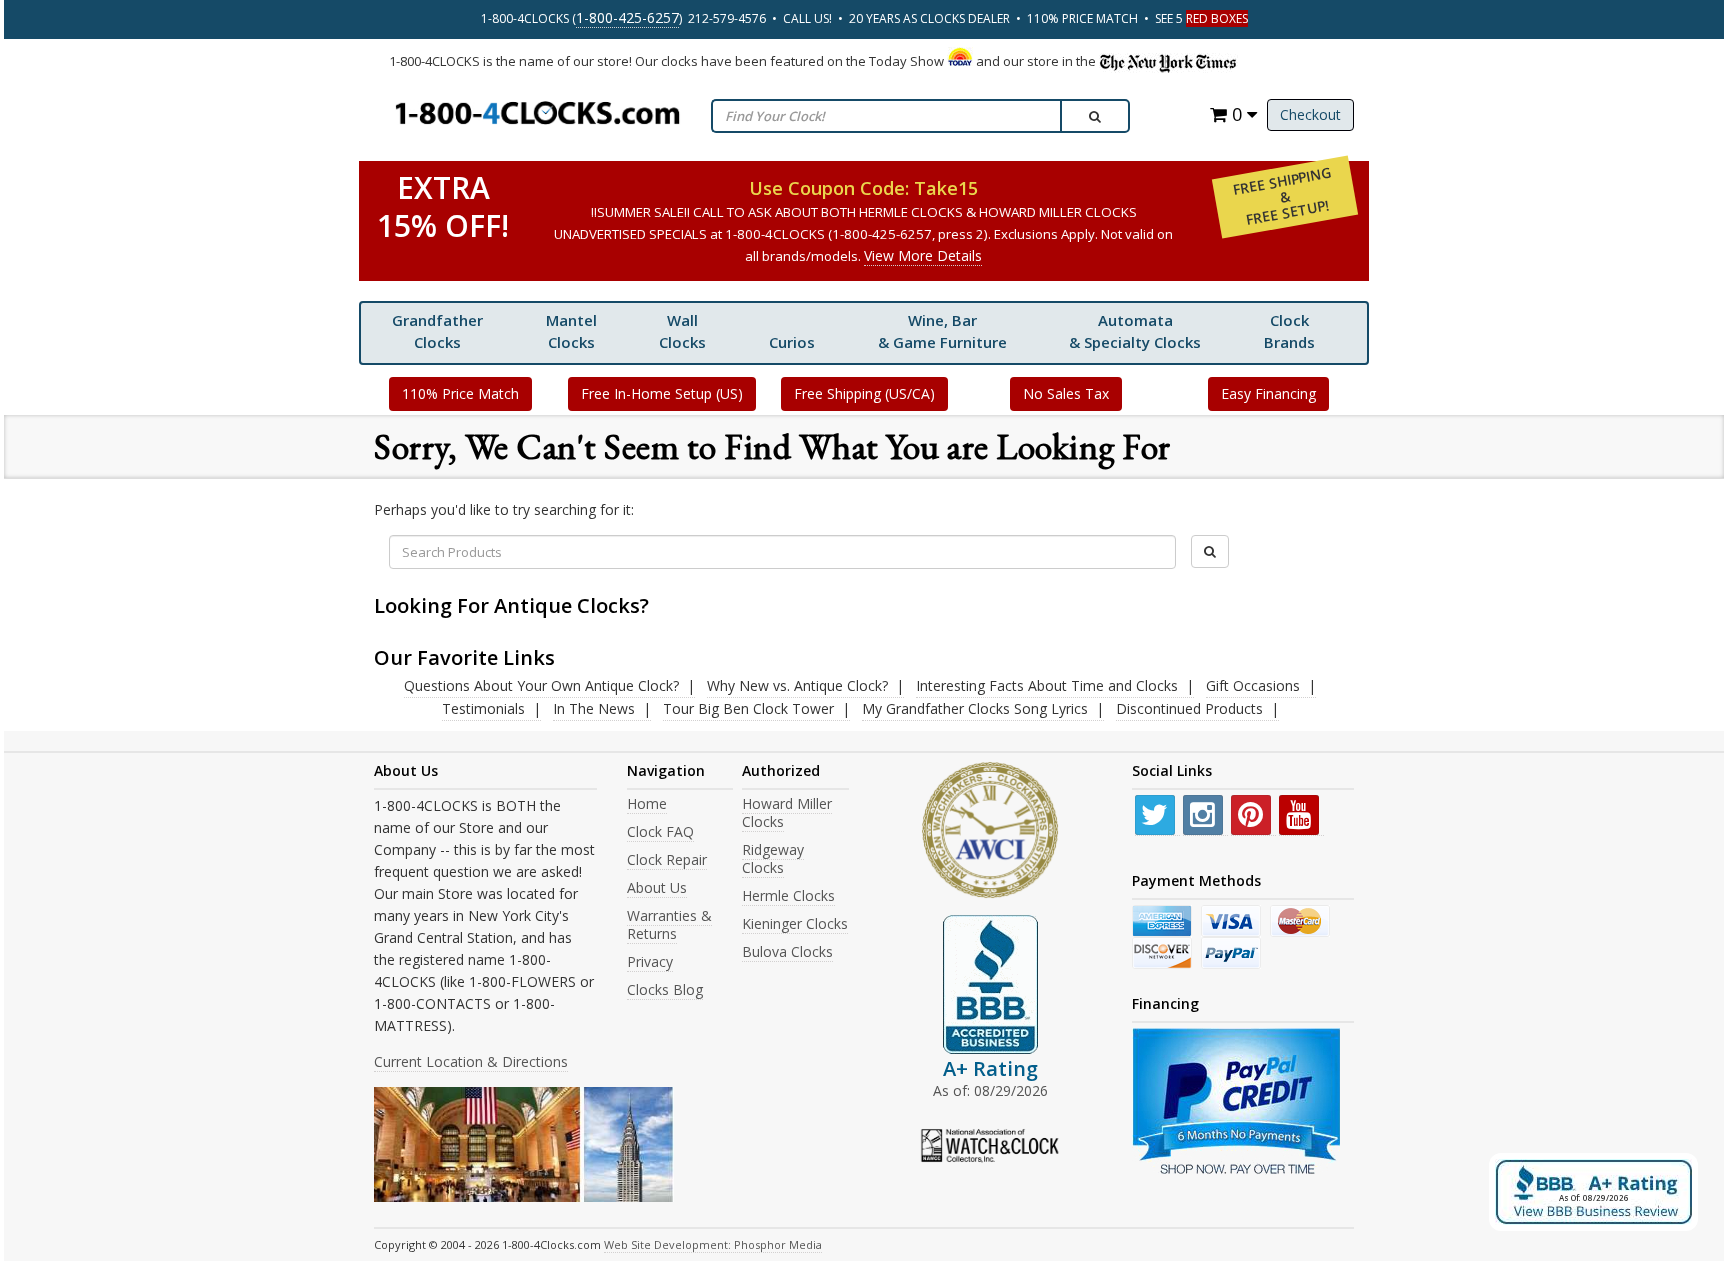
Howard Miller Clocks (787, 812)
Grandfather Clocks (437, 331)
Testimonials (483, 708)
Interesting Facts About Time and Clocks (1047, 685)
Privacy (650, 961)
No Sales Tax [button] (1066, 393)
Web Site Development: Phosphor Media (713, 1244)
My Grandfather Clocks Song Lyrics (975, 708)
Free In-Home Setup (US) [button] (662, 393)
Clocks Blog (665, 989)
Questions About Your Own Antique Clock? (541, 685)
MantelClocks (571, 331)
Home (647, 803)
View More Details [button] (923, 255)
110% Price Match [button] (460, 393)
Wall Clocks (682, 331)
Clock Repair (667, 859)
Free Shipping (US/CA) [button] (864, 393)
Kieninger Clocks (795, 923)
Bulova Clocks (787, 951)
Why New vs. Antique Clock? (797, 685)
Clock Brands (1289, 331)
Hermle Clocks (788, 895)
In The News (594, 708)
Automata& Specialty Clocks (1135, 331)
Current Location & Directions (471, 1061)
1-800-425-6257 (627, 17)
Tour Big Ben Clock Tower (748, 708)
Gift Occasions (1253, 685)
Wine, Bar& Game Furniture (942, 331)
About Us (657, 887)
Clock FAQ (660, 831)
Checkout (1310, 114)
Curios (792, 342)
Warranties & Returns (669, 924)
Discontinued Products (1189, 708)
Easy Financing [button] (1268, 393)
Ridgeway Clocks (773, 858)
